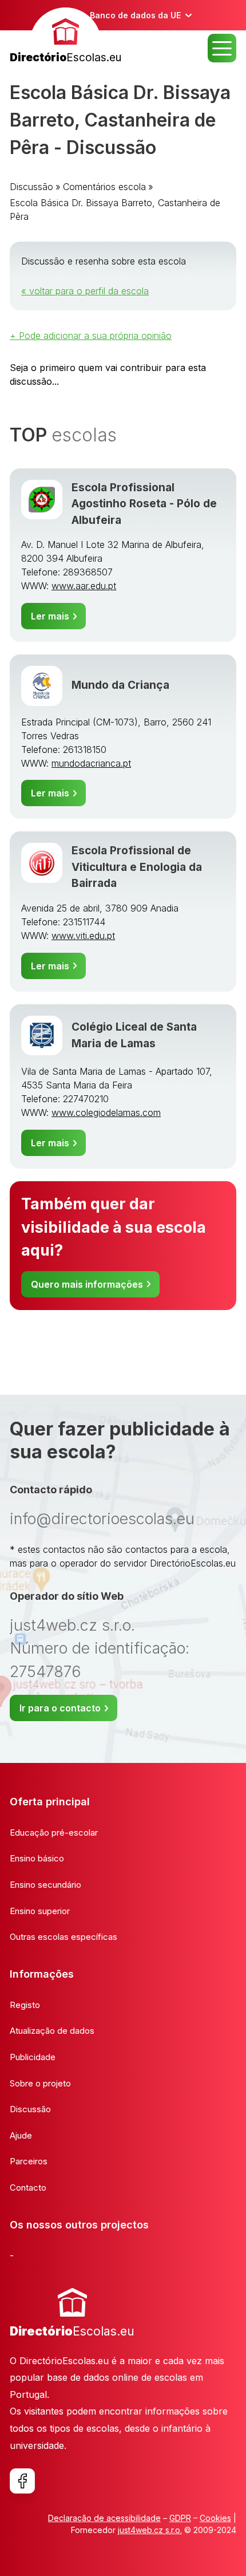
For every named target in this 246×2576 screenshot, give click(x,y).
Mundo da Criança (120, 685)
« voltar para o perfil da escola (85, 291)
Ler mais (50, 616)
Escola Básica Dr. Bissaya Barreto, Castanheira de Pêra (115, 210)
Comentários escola (104, 187)
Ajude (21, 2135)
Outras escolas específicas (64, 1937)
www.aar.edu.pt (84, 586)
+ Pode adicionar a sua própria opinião (91, 336)
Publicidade (33, 2057)
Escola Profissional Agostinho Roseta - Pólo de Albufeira (144, 504)
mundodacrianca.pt (91, 763)
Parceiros (29, 2161)
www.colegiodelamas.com (106, 1113)
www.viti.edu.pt (83, 936)
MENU (222, 48)
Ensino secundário (45, 1885)
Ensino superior (40, 1911)
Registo (25, 2005)
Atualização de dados (52, 2031)
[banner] (66, 37)
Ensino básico (37, 1858)
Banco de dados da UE (135, 15)
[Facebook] (22, 2481)
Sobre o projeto (40, 2083)
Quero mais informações (87, 1284)
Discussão (31, 187)
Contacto (28, 2188)
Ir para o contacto (60, 1708)
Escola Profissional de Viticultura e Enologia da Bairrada (137, 867)
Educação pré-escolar (54, 1833)
